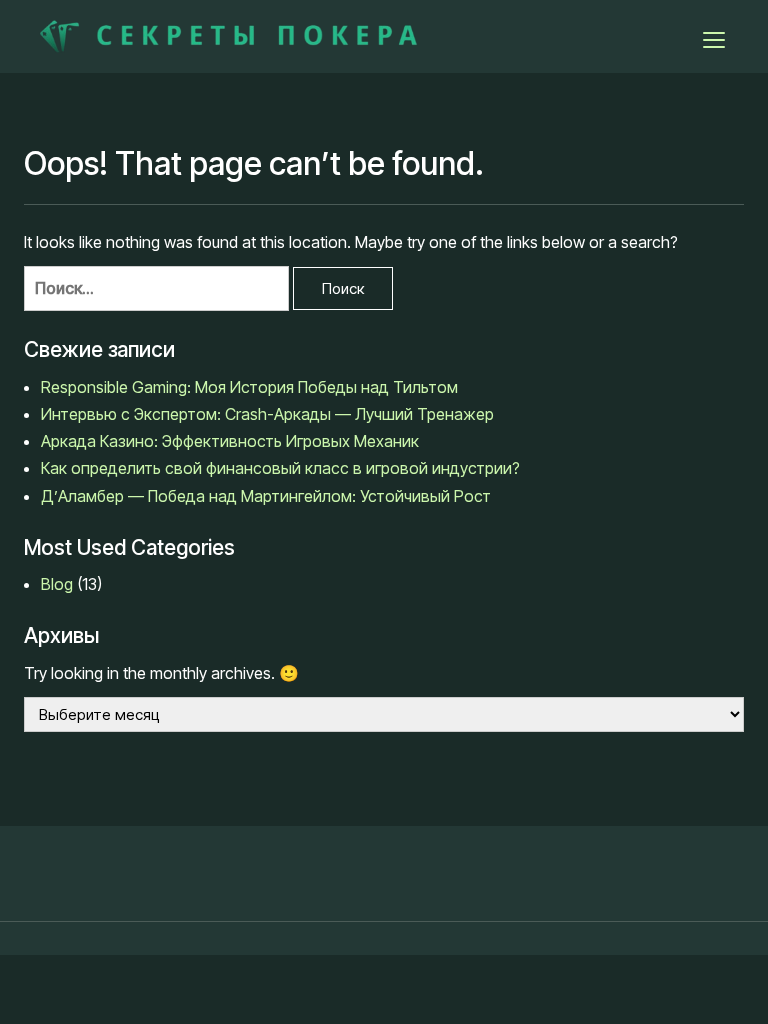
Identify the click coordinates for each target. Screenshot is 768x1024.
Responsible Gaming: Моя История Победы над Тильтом (249, 387)
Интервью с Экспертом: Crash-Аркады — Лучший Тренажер (269, 414)
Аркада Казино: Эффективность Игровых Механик (230, 441)
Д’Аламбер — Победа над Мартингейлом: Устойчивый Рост (268, 496)
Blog (57, 584)
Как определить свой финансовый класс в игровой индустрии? (280, 468)
